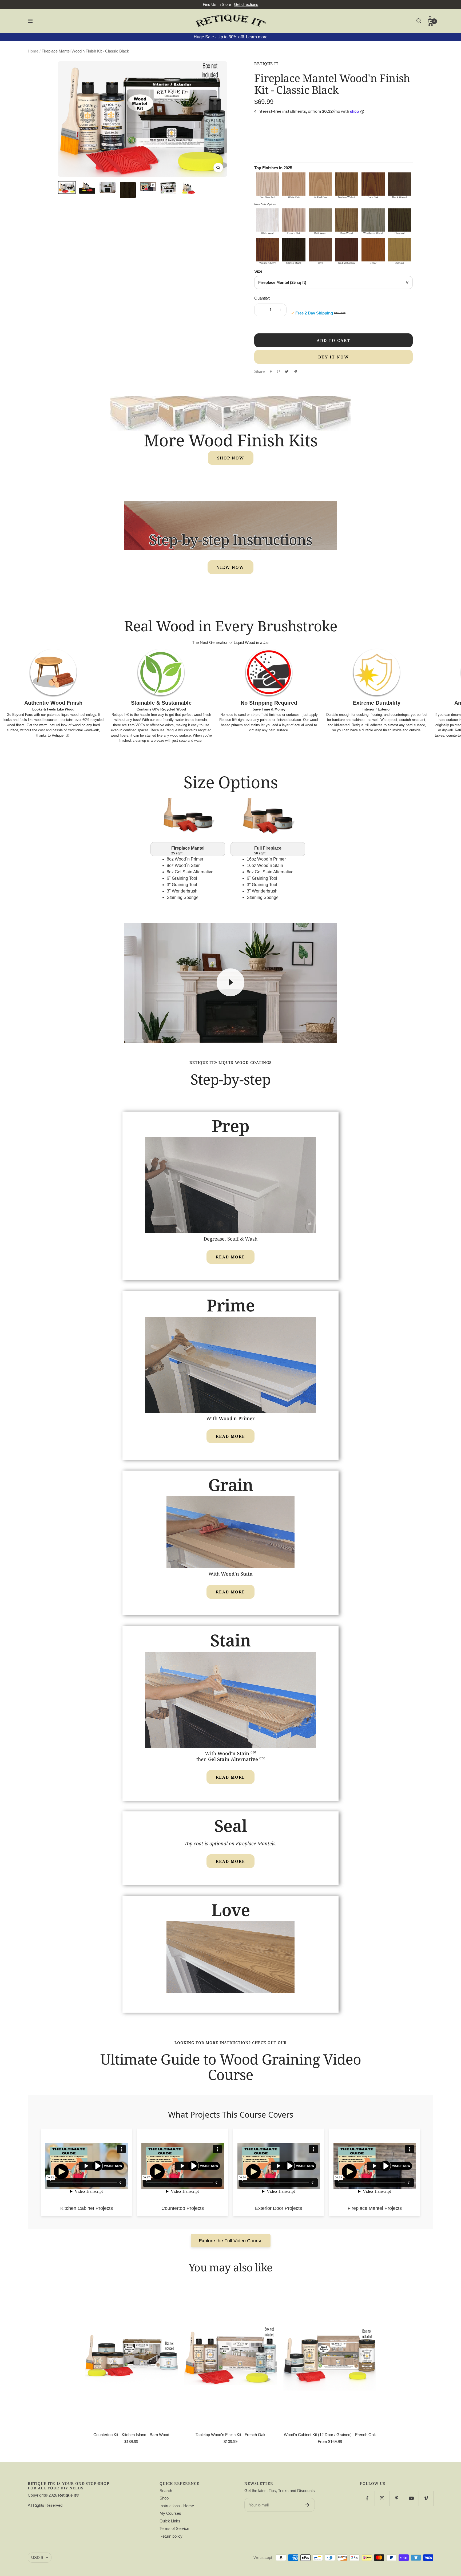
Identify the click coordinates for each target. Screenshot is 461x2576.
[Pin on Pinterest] (278, 372)
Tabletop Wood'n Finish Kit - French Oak (230, 2435)
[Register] (307, 2505)
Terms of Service (174, 2528)
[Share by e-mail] (295, 372)
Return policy (171, 2536)
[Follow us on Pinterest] (397, 2498)
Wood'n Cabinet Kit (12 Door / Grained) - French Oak (330, 2435)
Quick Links (170, 2521)
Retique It (266, 64)
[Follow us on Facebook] (367, 2498)
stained (150, 735)
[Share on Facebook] (271, 372)
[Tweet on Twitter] (287, 372)
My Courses (170, 2513)
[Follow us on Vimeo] (426, 2498)
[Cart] (430, 23)
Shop (164, 2498)
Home (33, 51)
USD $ (37, 2557)
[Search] (419, 21)
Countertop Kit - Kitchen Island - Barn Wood (131, 2435)
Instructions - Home (177, 2506)
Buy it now (334, 357)
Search (166, 2491)
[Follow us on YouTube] (411, 2498)
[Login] (430, 18)
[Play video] (230, 982)
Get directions (246, 4)
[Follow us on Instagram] (382, 2498)
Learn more (257, 37)
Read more (230, 1257)
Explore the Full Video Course (231, 2241)
